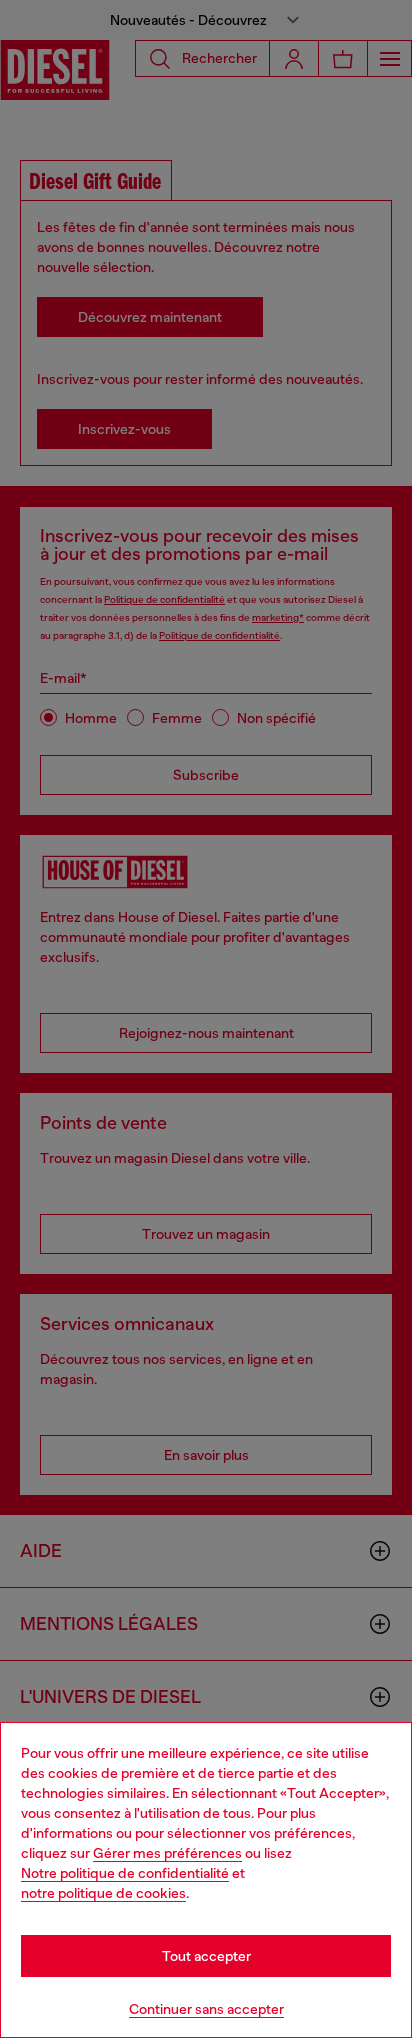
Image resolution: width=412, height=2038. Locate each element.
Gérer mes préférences (167, 1853)
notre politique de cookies (103, 1893)
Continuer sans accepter (206, 2009)
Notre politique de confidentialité (125, 1873)
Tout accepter (206, 1956)
